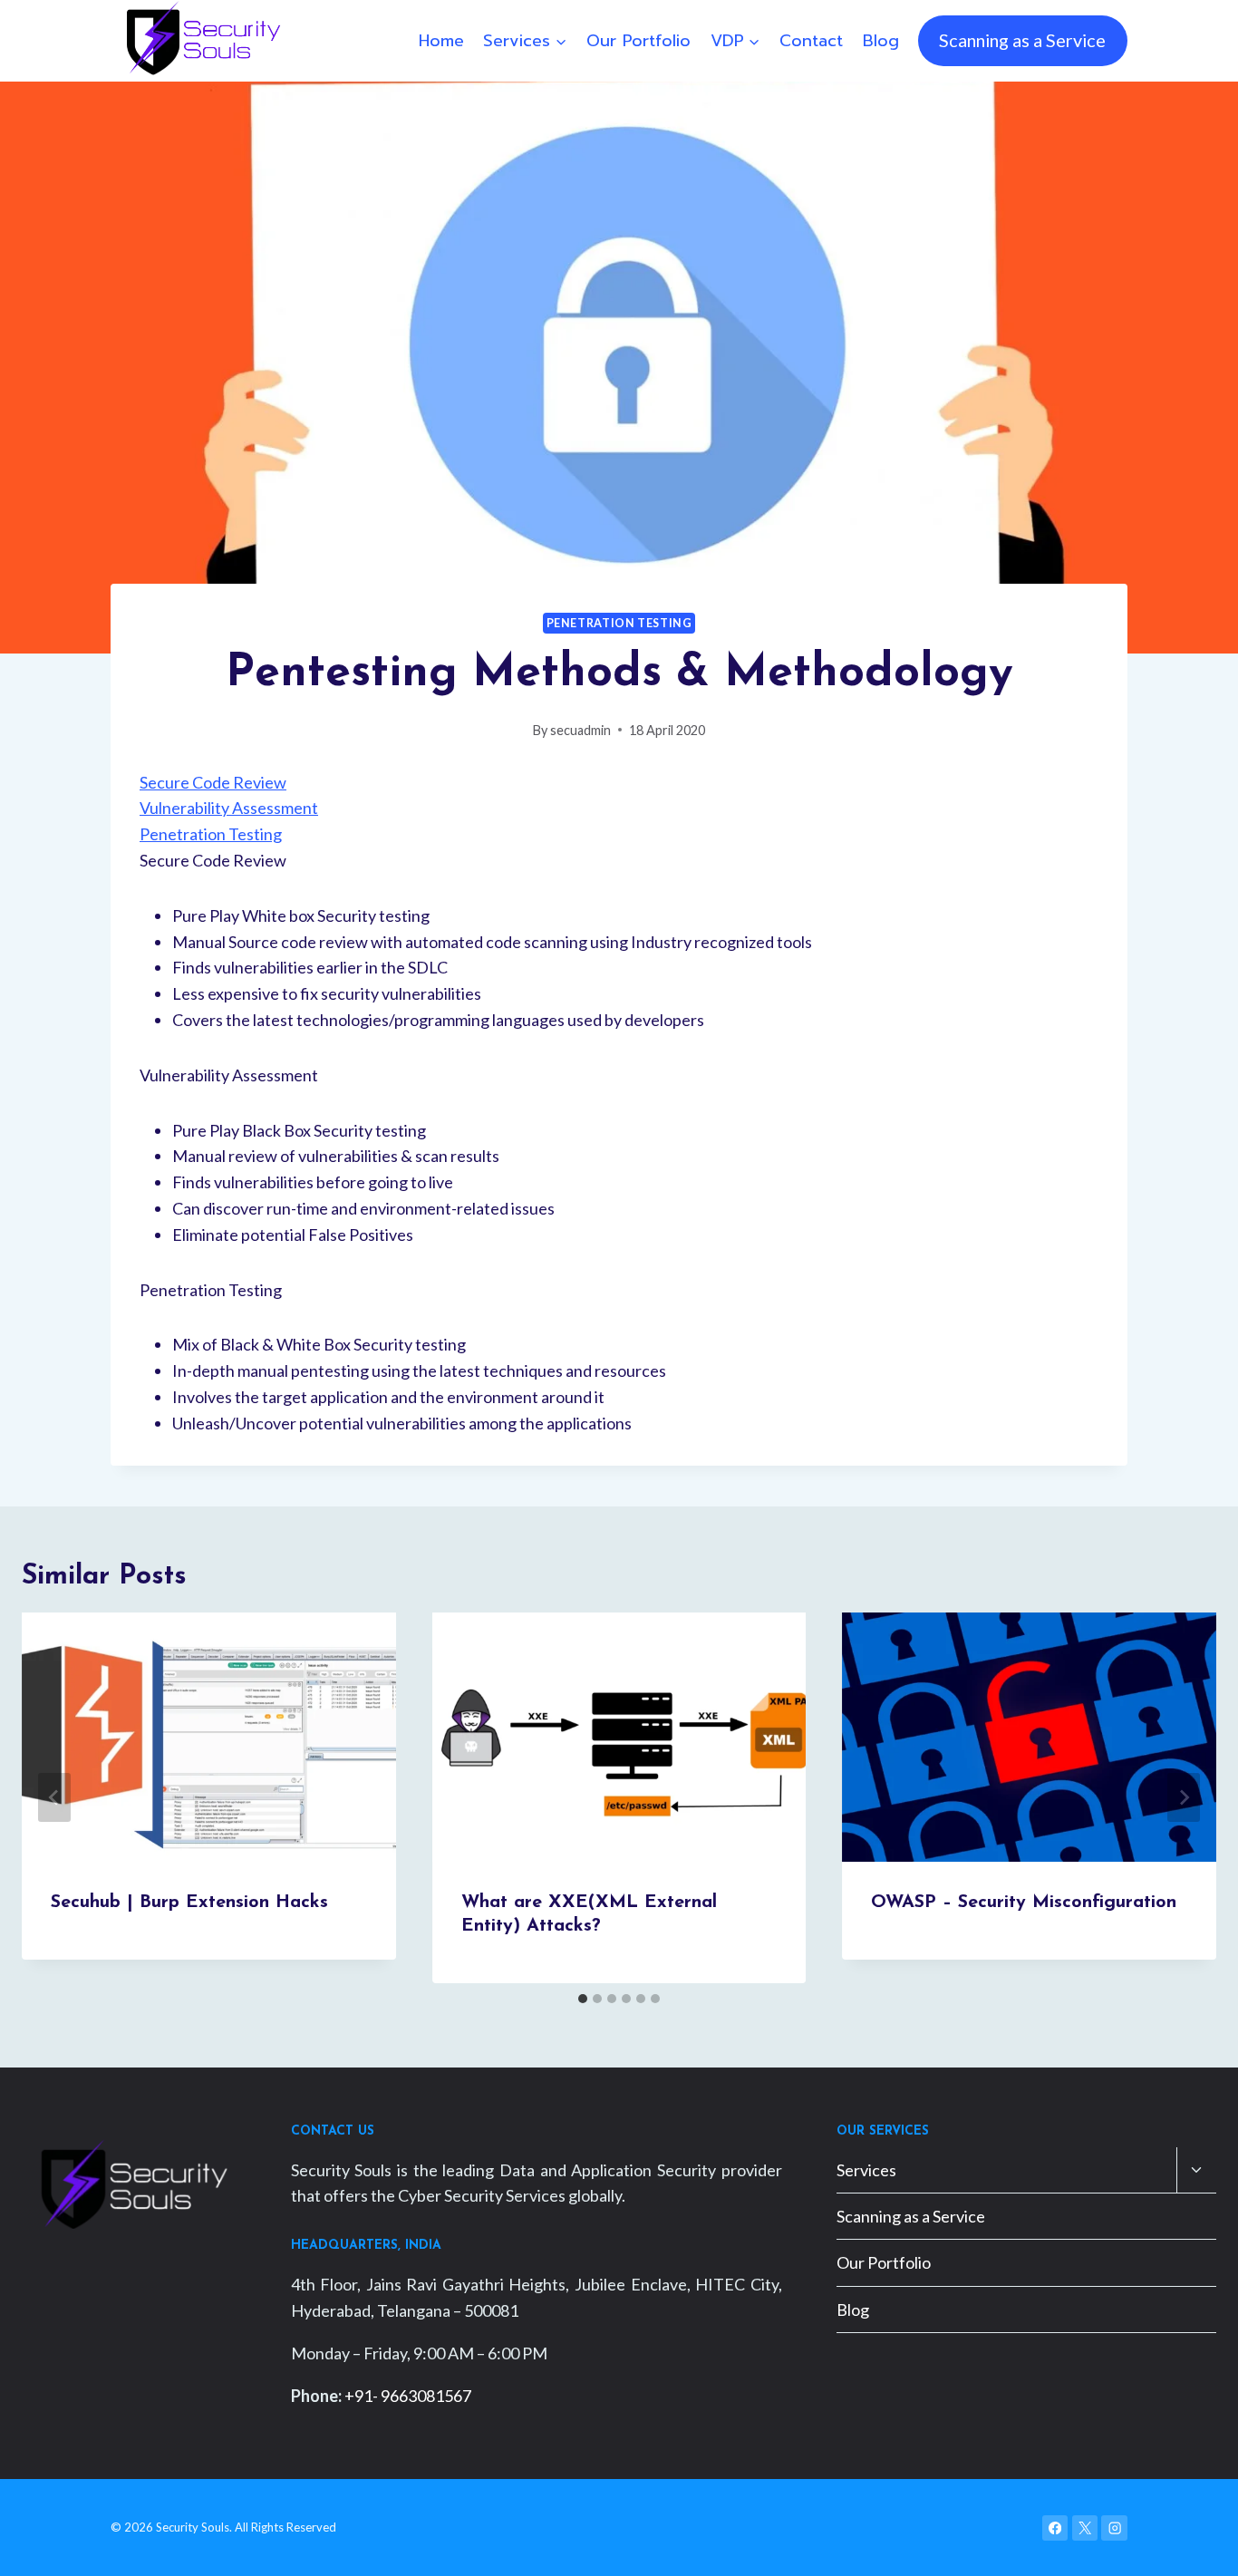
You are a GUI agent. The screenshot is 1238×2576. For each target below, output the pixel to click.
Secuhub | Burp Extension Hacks (189, 1903)
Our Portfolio (638, 41)
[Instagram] (1114, 2528)
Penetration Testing (619, 623)
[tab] (583, 1999)
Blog (881, 41)
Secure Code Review (213, 782)
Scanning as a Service (1022, 40)
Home (441, 41)
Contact (811, 41)
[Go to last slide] (54, 1797)
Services (866, 2170)
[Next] (1184, 1797)
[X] (1085, 2528)
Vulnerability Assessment (229, 808)
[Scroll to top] (1196, 2543)
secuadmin (580, 730)
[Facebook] (1055, 2528)
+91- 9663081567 (408, 2396)
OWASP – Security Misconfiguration (1024, 1903)
